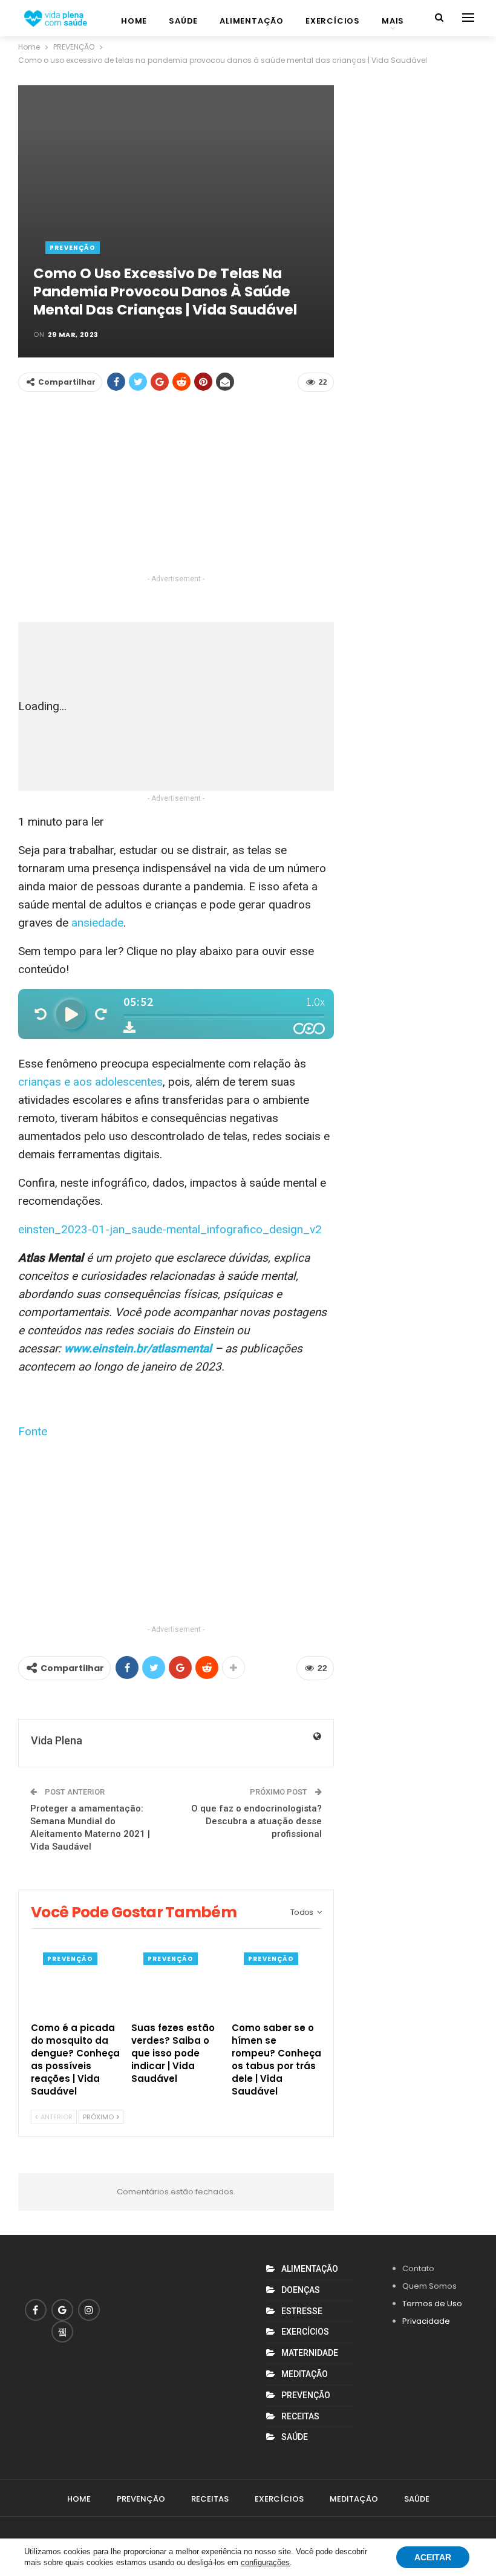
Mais (393, 21)
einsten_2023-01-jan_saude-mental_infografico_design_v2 (170, 1229)
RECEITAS (300, 2416)
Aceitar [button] (433, 2557)
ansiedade (97, 923)
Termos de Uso (432, 2304)
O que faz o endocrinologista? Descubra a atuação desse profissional (256, 1821)
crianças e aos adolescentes (90, 1082)
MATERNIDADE (310, 2353)
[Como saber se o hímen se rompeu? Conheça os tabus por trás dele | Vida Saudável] (276, 1984)
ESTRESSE (302, 2311)
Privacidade (426, 2321)
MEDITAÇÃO (305, 2374)
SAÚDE (183, 21)
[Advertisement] (176, 487)
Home (134, 21)
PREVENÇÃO (73, 248)
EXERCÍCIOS (333, 21)
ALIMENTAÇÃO (252, 21)
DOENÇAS (301, 2290)
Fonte (33, 1431)
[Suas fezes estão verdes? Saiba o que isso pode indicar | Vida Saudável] (176, 1984)
